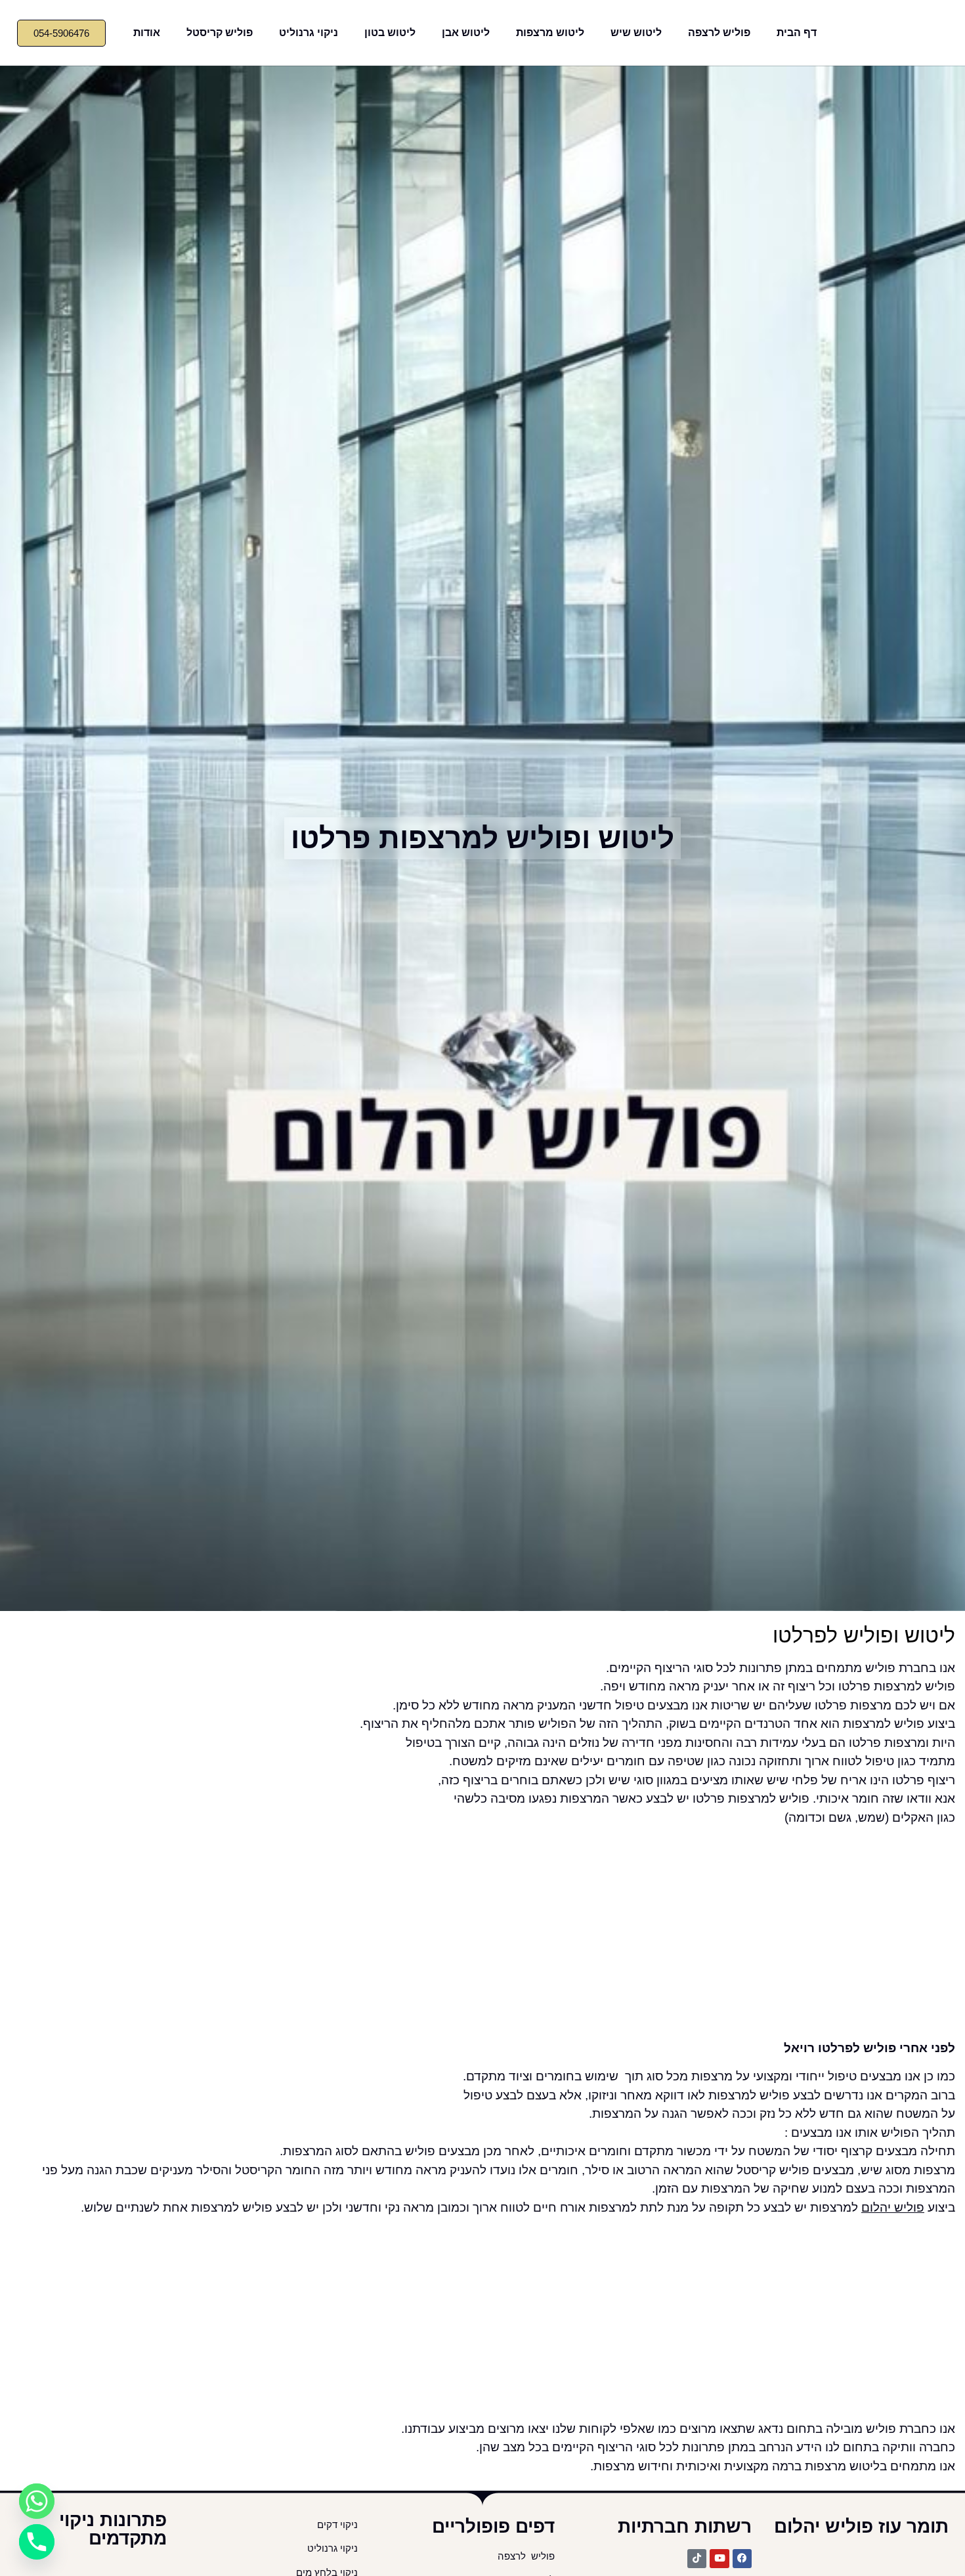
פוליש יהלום (893, 2207)
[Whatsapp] (37, 2501)
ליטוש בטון (390, 32)
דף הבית (797, 32)
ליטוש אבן (466, 32)
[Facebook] (742, 2559)
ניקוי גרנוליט (309, 32)
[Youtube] (719, 2559)
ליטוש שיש (636, 32)
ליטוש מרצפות (550, 32)
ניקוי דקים (336, 2525)
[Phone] (37, 2542)
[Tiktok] (697, 2559)
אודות (147, 32)
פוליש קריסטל (220, 32)
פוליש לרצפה (719, 32)
